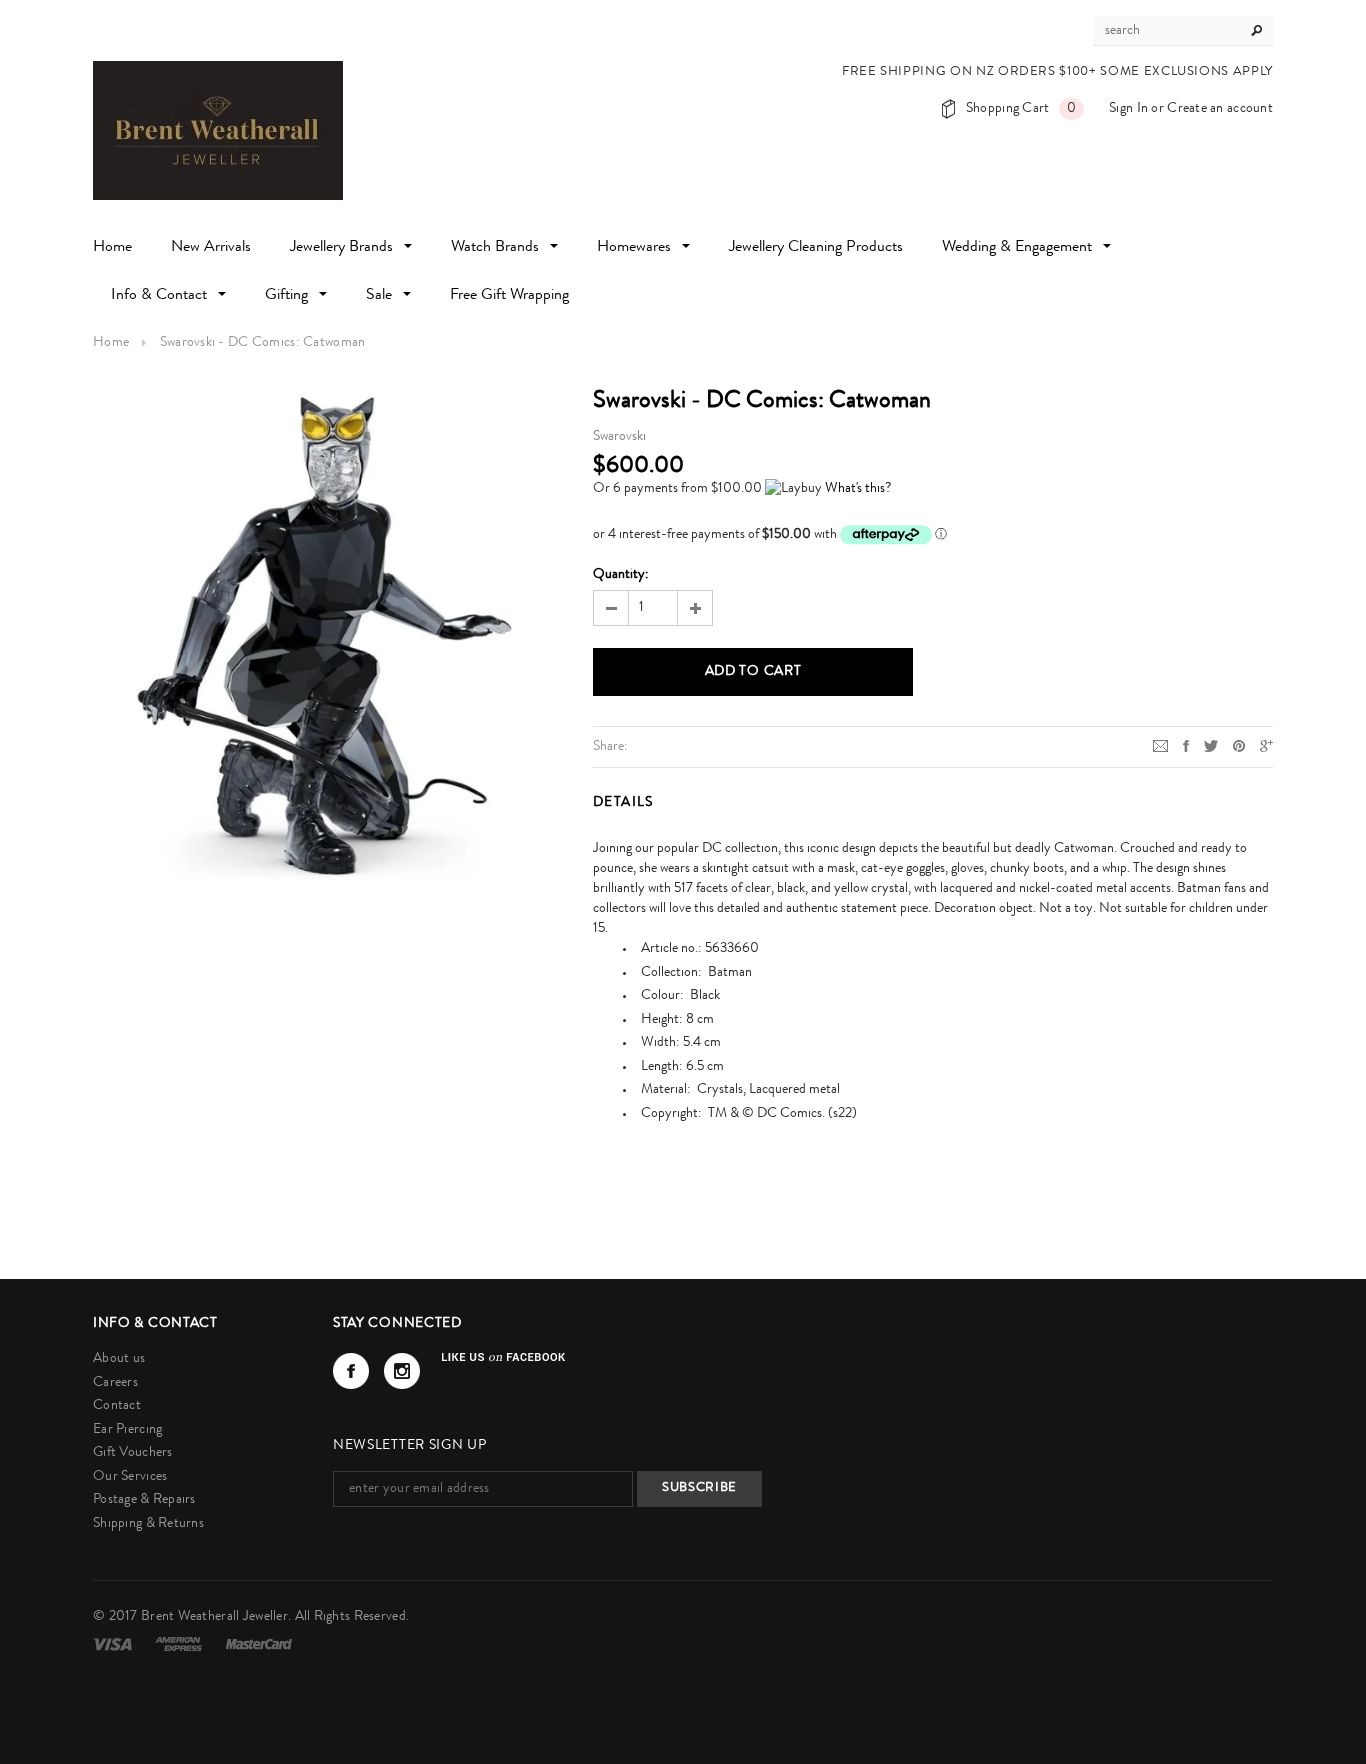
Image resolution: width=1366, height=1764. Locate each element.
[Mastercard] (259, 1644)
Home (111, 343)
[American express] (180, 1644)
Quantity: (621, 575)
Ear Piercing (127, 1430)
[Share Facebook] (1186, 746)
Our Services (130, 1477)
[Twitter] (1211, 746)
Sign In (1128, 109)
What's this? (858, 489)
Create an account (1220, 109)
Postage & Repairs (144, 1500)
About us (119, 1359)
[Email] (1160, 746)
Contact (117, 1406)
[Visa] (114, 1644)
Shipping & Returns (148, 1524)
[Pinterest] (1239, 746)
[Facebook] (351, 1371)
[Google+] (1266, 746)
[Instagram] (402, 1371)
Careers (115, 1383)
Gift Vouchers (133, 1453)
